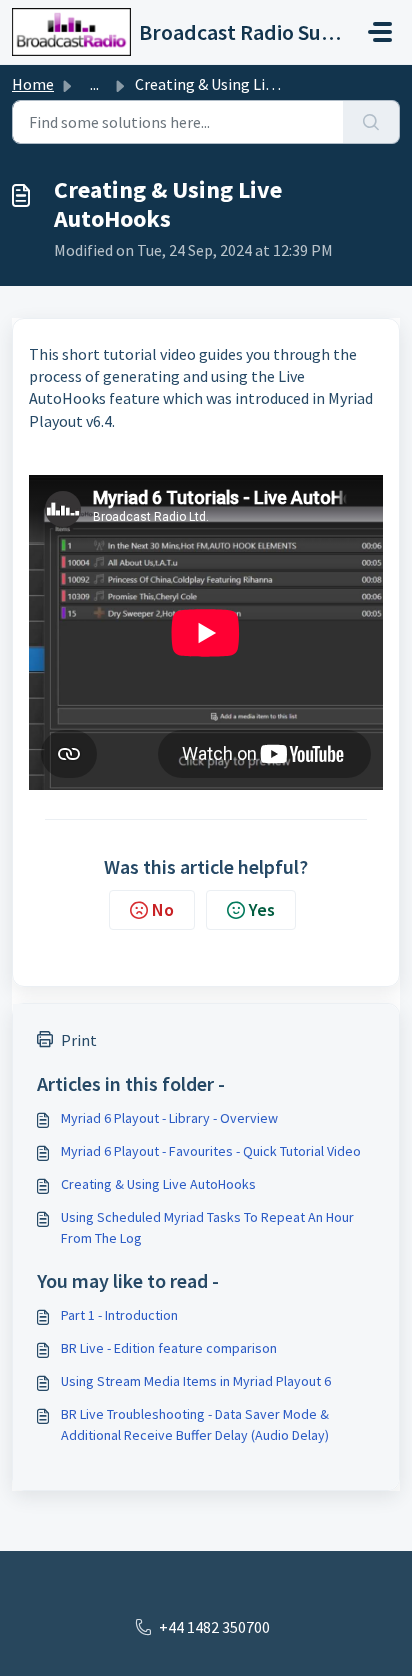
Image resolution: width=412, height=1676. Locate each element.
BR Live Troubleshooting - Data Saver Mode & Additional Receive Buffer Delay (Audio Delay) (195, 1424)
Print (79, 1040)
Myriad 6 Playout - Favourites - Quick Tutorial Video (211, 1151)
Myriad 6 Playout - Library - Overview (169, 1118)
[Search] (371, 122)
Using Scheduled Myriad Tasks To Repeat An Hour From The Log (207, 1227)
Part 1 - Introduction (119, 1315)
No (163, 909)
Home (33, 84)
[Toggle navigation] (380, 32)
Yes (262, 909)
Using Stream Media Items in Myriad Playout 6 (196, 1381)
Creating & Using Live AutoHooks (158, 1184)
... (94, 84)
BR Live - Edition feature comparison (169, 1348)
